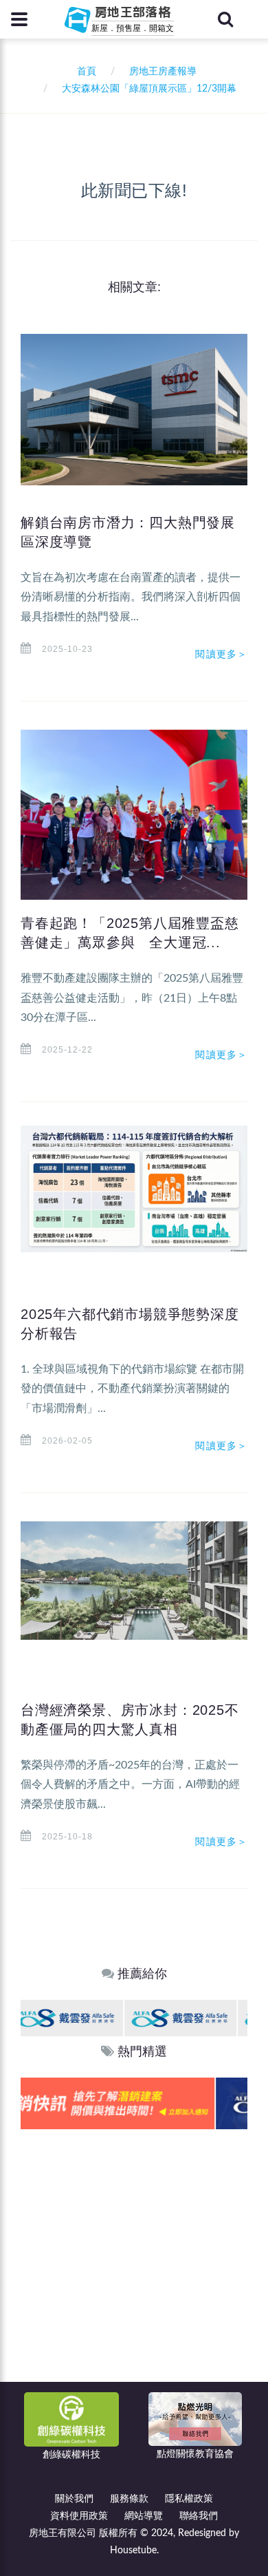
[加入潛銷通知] (133, 2103)
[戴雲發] (77, 2017)
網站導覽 (144, 2516)
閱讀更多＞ (221, 654)
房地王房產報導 (163, 72)
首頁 (84, 72)
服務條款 (129, 2499)
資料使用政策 (79, 2516)
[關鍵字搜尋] (225, 19)
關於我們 (74, 2499)
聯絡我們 (199, 2516)
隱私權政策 (189, 2499)
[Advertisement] (134, 2270)
